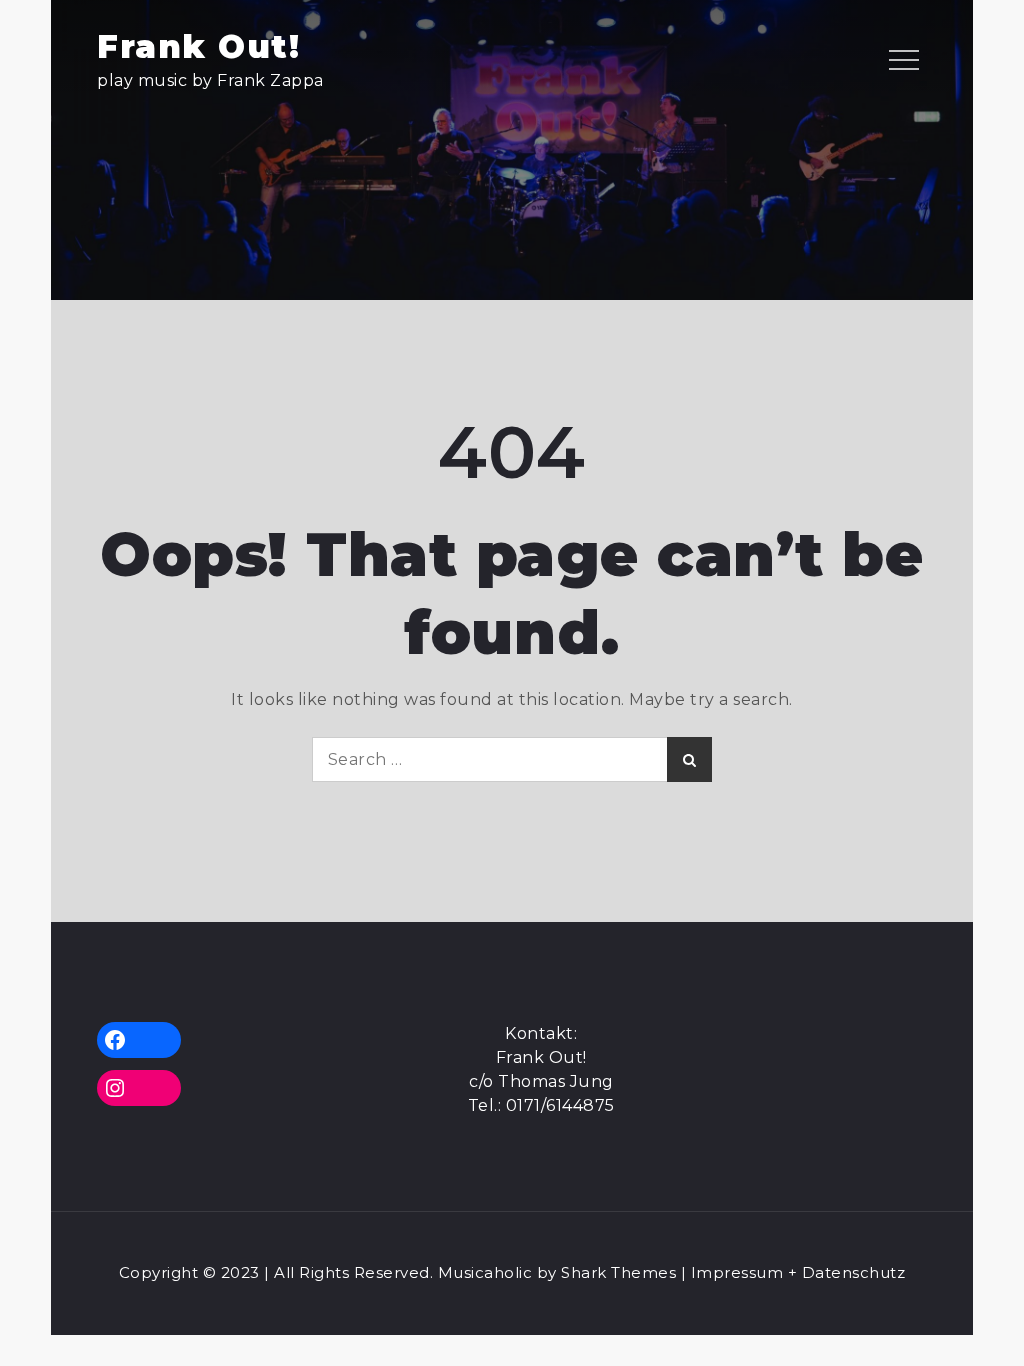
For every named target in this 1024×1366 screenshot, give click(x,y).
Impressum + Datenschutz (798, 1272)
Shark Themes (621, 1272)
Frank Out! (198, 46)
